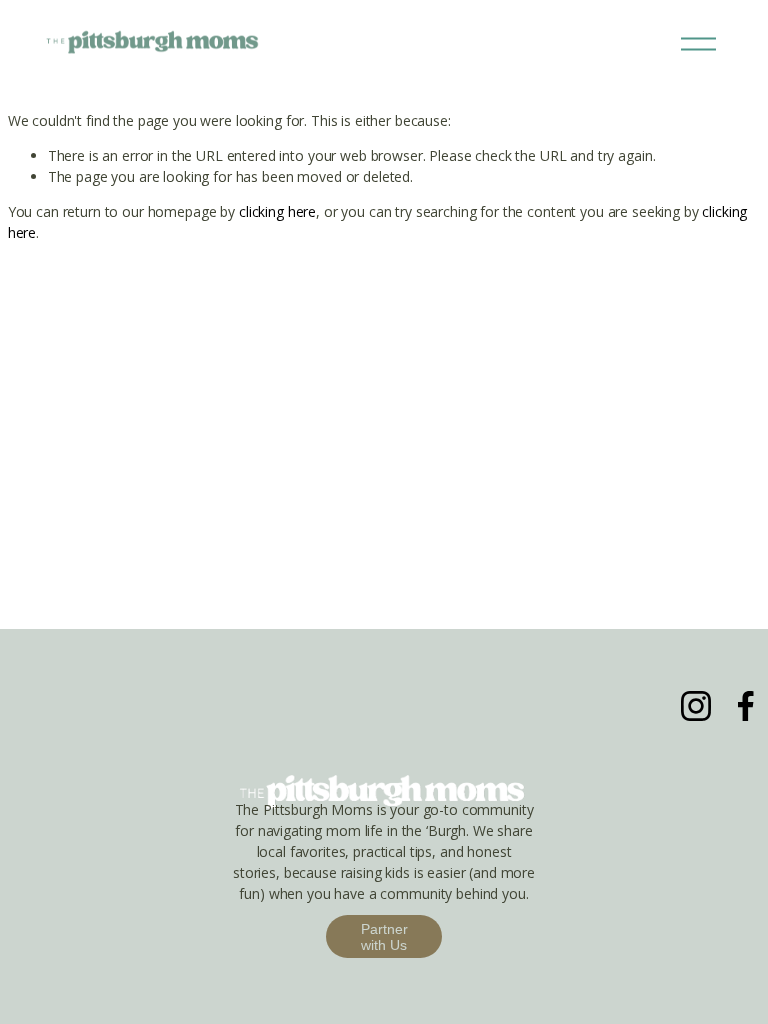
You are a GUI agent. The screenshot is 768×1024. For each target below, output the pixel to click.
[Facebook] (746, 706)
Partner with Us (384, 937)
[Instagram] (696, 706)
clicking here (277, 211)
